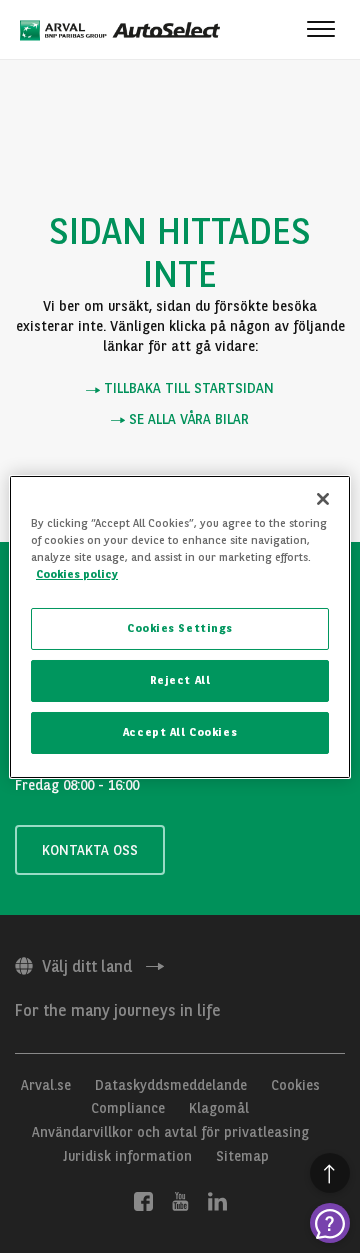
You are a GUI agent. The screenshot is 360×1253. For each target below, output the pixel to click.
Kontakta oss (90, 850)
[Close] (323, 498)
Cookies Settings (180, 628)
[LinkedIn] (217, 1200)
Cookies (295, 1085)
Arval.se (46, 1085)
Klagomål (219, 1108)
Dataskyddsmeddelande (171, 1085)
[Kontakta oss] (330, 1223)
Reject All (180, 680)
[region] (180, 626)
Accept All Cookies (180, 732)
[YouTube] (180, 1200)
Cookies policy (77, 574)
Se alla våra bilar (187, 419)
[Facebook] (143, 1200)
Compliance (128, 1108)
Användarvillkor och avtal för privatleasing (170, 1132)
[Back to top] (330, 1173)
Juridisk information (127, 1156)
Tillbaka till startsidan (187, 388)
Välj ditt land (87, 966)
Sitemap (242, 1156)
